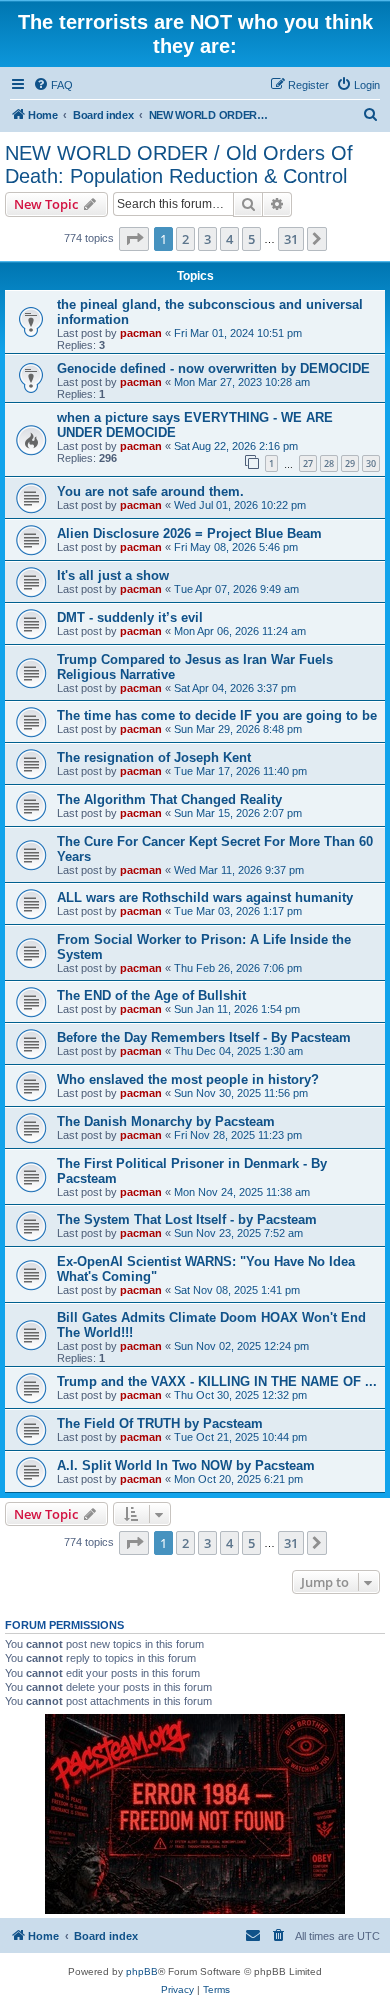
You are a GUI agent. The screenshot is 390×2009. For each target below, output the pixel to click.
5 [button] (251, 239)
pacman (141, 333)
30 (371, 463)
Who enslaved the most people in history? (188, 1079)
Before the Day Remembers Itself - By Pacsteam (204, 1037)
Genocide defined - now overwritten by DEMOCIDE (213, 368)
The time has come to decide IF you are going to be (217, 715)
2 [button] (185, 239)
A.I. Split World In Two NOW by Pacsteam (186, 1465)
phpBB (142, 1971)
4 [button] (229, 239)
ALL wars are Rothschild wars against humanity (205, 897)
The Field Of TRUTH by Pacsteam (160, 1423)
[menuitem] (53, 85)
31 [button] (291, 239)
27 (308, 463)
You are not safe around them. (150, 491)
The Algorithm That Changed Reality (169, 799)
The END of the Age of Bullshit (151, 995)
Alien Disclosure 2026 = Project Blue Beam (189, 533)
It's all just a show (113, 575)
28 (329, 463)
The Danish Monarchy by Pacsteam (166, 1121)
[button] (134, 239)
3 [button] (207, 239)
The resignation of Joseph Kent (154, 757)
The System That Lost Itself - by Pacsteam (187, 1219)
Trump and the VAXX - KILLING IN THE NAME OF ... (217, 1381)
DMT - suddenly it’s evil (130, 617)
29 (350, 463)
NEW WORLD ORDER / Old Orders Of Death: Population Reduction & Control (179, 164)
